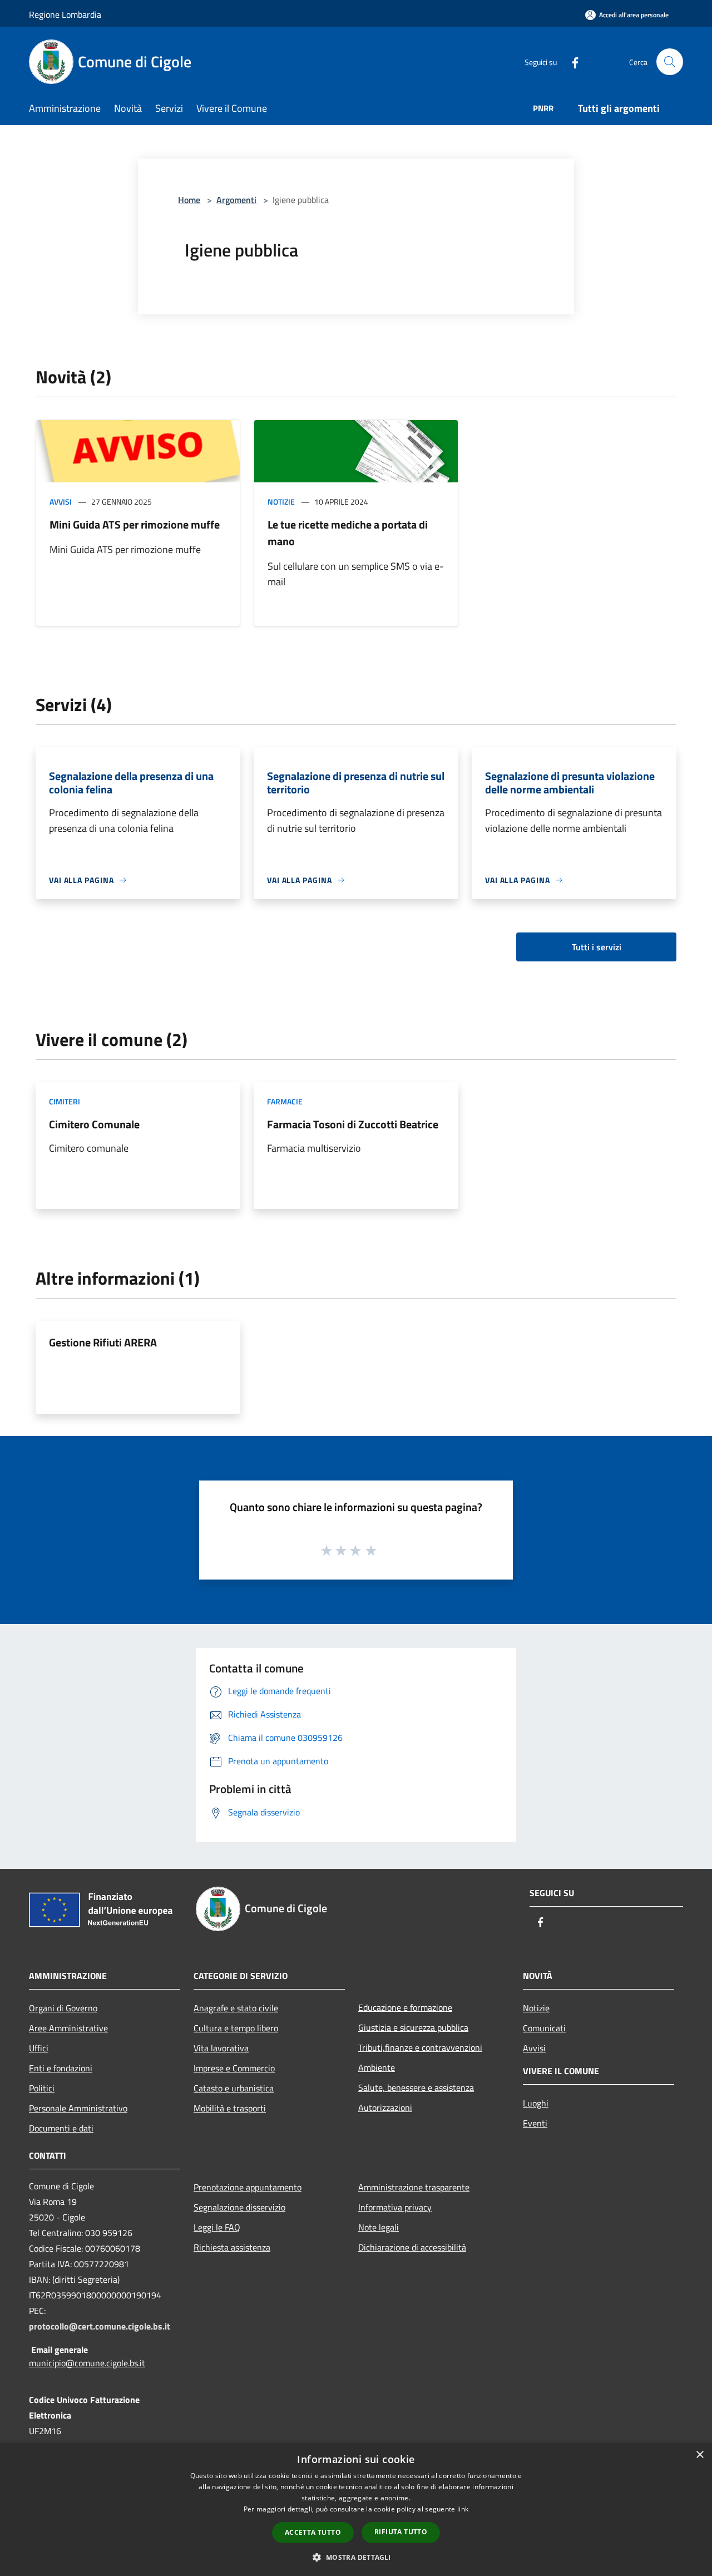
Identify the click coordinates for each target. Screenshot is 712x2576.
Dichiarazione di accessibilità (412, 2247)
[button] (356, 2557)
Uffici (39, 2048)
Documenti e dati (61, 2128)
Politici (42, 2088)
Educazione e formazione (405, 2007)
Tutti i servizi (597, 947)
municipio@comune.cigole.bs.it (87, 2363)
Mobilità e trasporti (230, 2108)
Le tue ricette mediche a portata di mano (348, 533)
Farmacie (285, 1101)
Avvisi (61, 502)
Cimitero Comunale (94, 1124)
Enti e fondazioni (61, 2068)
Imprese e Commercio (234, 2068)
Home (189, 200)
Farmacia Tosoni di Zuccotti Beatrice (353, 1124)
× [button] (699, 2455)
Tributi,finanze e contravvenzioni (420, 2047)
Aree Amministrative (68, 2028)
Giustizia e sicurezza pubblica (413, 2027)
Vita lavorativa (221, 2048)
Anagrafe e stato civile (236, 2008)
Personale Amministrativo (78, 2108)
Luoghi (536, 2103)
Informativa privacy (395, 2207)
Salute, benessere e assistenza (416, 2088)
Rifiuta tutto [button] (401, 2532)
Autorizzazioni (385, 2108)
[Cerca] (670, 62)
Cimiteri (65, 1101)
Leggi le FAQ (217, 2227)
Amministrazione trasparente (414, 2187)
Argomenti (236, 200)
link (463, 2509)
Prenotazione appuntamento (248, 2187)
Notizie (281, 502)
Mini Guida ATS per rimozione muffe (135, 524)
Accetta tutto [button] (313, 2532)
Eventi (535, 2123)
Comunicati (544, 2028)
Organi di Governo (63, 2008)
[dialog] (356, 2510)
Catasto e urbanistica (234, 2088)
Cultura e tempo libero (236, 2028)
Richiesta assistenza (232, 2247)
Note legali (379, 2227)
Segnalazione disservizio (239, 2207)
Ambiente (377, 2067)
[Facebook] (571, 61)
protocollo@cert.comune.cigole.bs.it (100, 2326)
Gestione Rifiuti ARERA (103, 1342)
